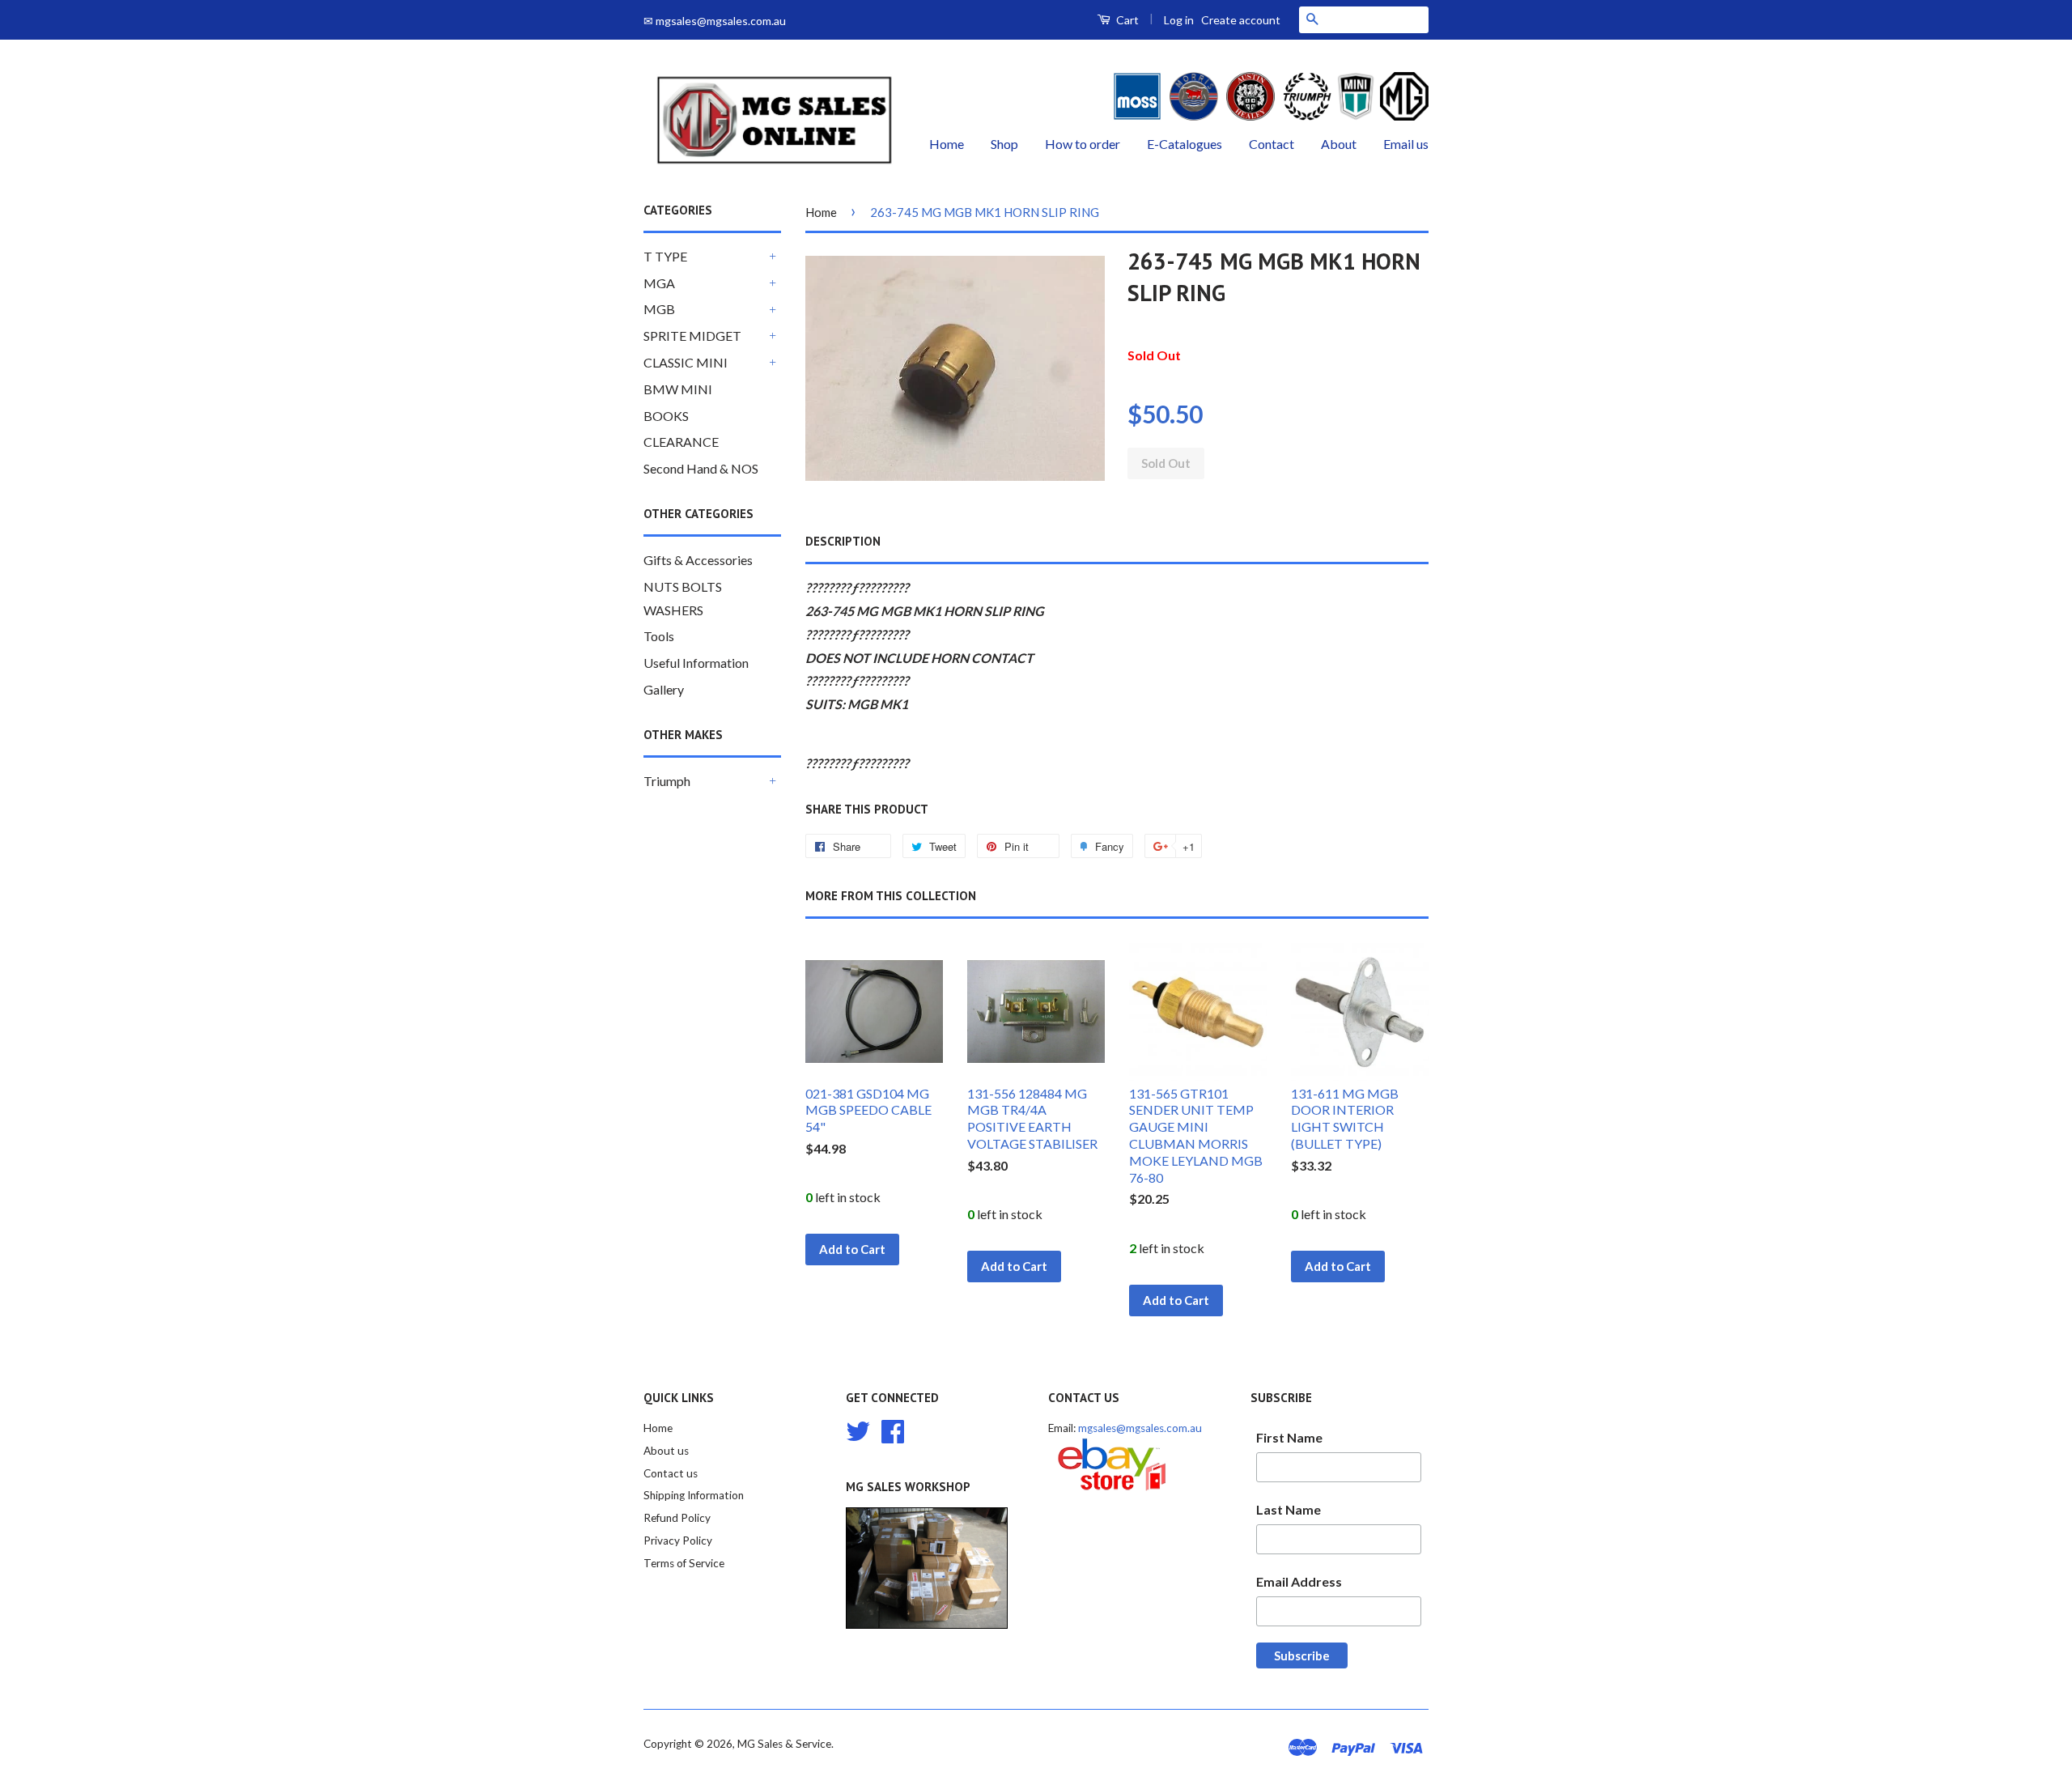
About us (666, 1451)
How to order (1083, 144)
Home (947, 144)
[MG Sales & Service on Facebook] (893, 1429)
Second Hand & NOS (701, 468)
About (1339, 144)
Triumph (667, 781)
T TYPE (665, 256)
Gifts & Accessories (698, 560)
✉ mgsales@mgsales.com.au (715, 21)
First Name (1289, 1437)
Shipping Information (694, 1495)
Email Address (1299, 1581)
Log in (1179, 20)
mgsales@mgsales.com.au (1140, 1428)
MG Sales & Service (784, 1744)
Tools (659, 636)
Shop (1004, 144)
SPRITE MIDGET (692, 336)
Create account (1241, 20)
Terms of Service (684, 1563)
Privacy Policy (678, 1541)
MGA (659, 283)
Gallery (664, 689)
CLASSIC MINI (686, 362)
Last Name (1289, 1509)
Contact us (671, 1473)
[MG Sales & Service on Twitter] (858, 1429)
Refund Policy (677, 1518)
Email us (1406, 144)
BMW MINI (678, 389)
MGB (659, 309)
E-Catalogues (1185, 144)
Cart (1126, 20)
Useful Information (696, 663)
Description (843, 541)
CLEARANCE (681, 442)
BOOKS (666, 416)
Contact (1272, 144)
